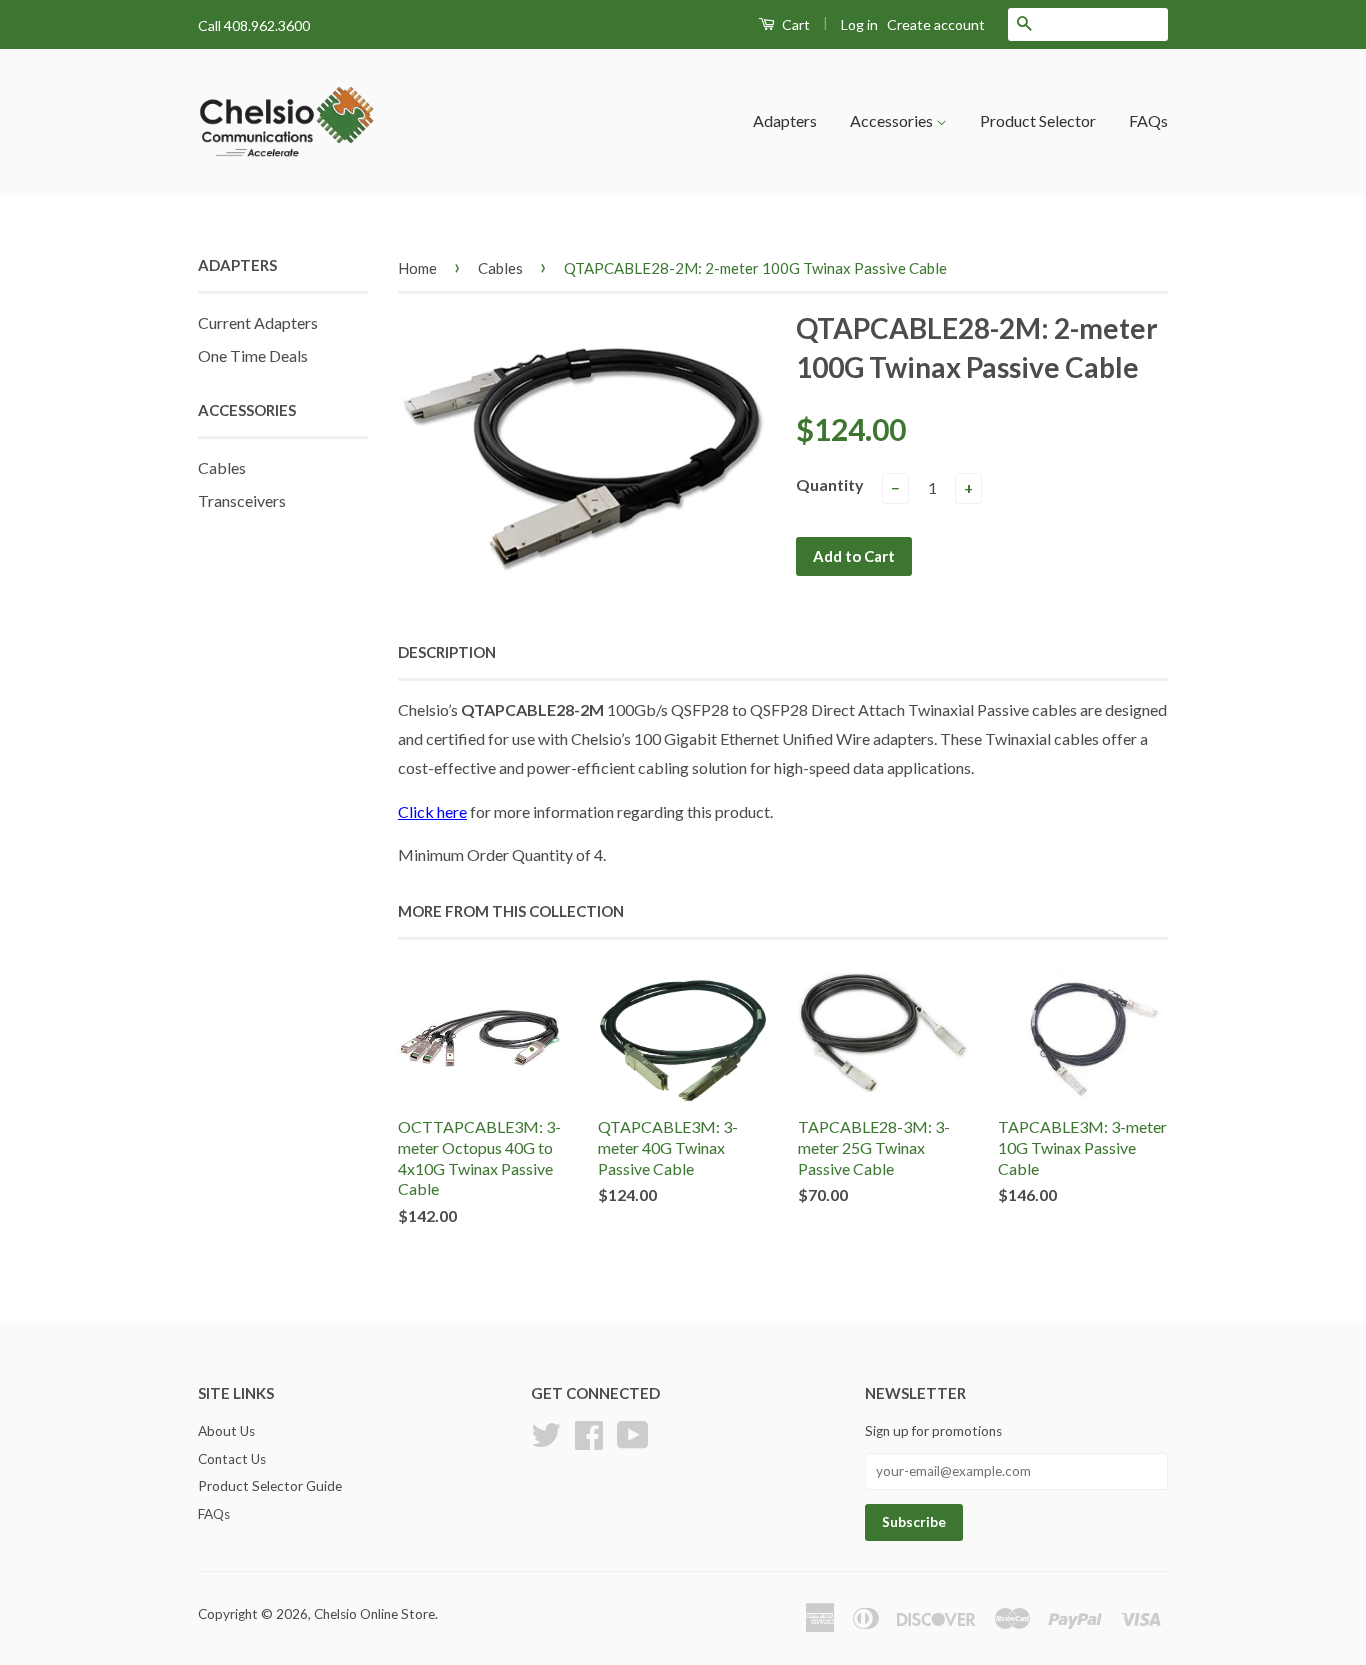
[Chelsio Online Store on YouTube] (633, 1432)
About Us (226, 1431)
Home (417, 268)
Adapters (785, 120)
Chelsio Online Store (374, 1614)
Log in (859, 24)
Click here (432, 811)
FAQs (1148, 120)
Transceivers (242, 500)
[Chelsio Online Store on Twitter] (546, 1432)
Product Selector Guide (270, 1486)
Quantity (830, 484)
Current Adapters (258, 322)
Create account (936, 24)
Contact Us (232, 1459)
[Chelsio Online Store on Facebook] (589, 1432)
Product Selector (1038, 120)
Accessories (893, 120)
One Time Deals (253, 355)
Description (447, 652)
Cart (794, 24)
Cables (222, 467)
